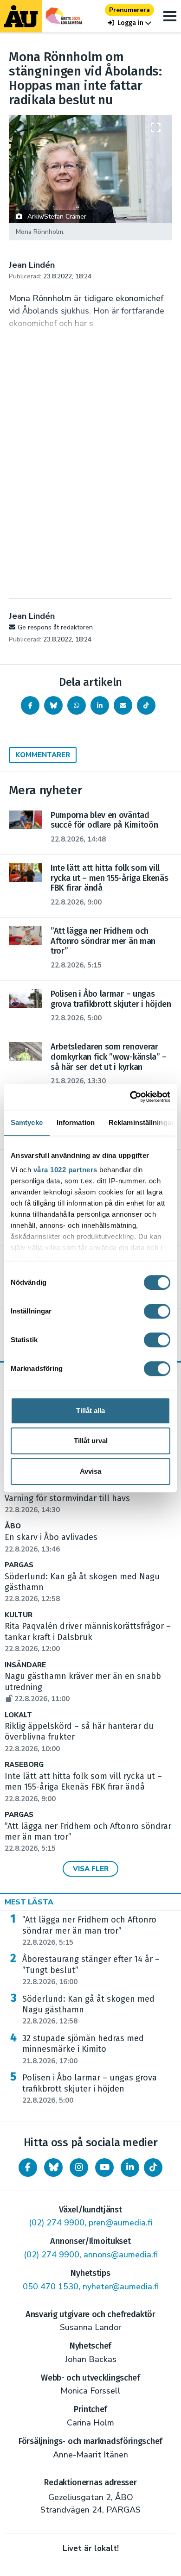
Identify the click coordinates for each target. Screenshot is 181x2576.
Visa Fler (91, 1869)
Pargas (19, 1565)
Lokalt (18, 1715)
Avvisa (90, 1471)
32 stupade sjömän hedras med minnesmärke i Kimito (83, 2049)
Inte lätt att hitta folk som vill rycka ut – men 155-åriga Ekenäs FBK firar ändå (83, 1787)
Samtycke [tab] (27, 1122)
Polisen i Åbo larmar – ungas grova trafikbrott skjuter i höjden (90, 2089)
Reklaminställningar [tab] (141, 1122)
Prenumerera (129, 10)
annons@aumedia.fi (121, 2255)
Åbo (13, 1526)
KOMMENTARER (43, 755)
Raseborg (24, 1765)
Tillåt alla (90, 1411)
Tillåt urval (91, 1441)
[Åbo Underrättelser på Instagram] (79, 2168)
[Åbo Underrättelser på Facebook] (28, 2168)
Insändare (25, 1665)
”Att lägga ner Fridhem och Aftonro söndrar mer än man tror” (89, 1931)
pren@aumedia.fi (120, 2223)
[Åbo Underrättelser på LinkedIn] (130, 2168)
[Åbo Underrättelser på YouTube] (104, 2168)
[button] (129, 23)
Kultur (19, 1615)
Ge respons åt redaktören (55, 627)
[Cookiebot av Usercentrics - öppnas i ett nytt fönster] (130, 1097)
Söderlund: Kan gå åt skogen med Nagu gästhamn (88, 2010)
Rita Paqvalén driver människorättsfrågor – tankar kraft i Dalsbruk (88, 1637)
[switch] (157, 1311)
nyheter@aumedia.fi (121, 2287)
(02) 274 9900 (57, 2223)
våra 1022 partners (65, 1170)
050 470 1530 (51, 2287)
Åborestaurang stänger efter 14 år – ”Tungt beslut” (91, 1970)
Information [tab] (76, 1122)
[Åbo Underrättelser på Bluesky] (53, 2168)
